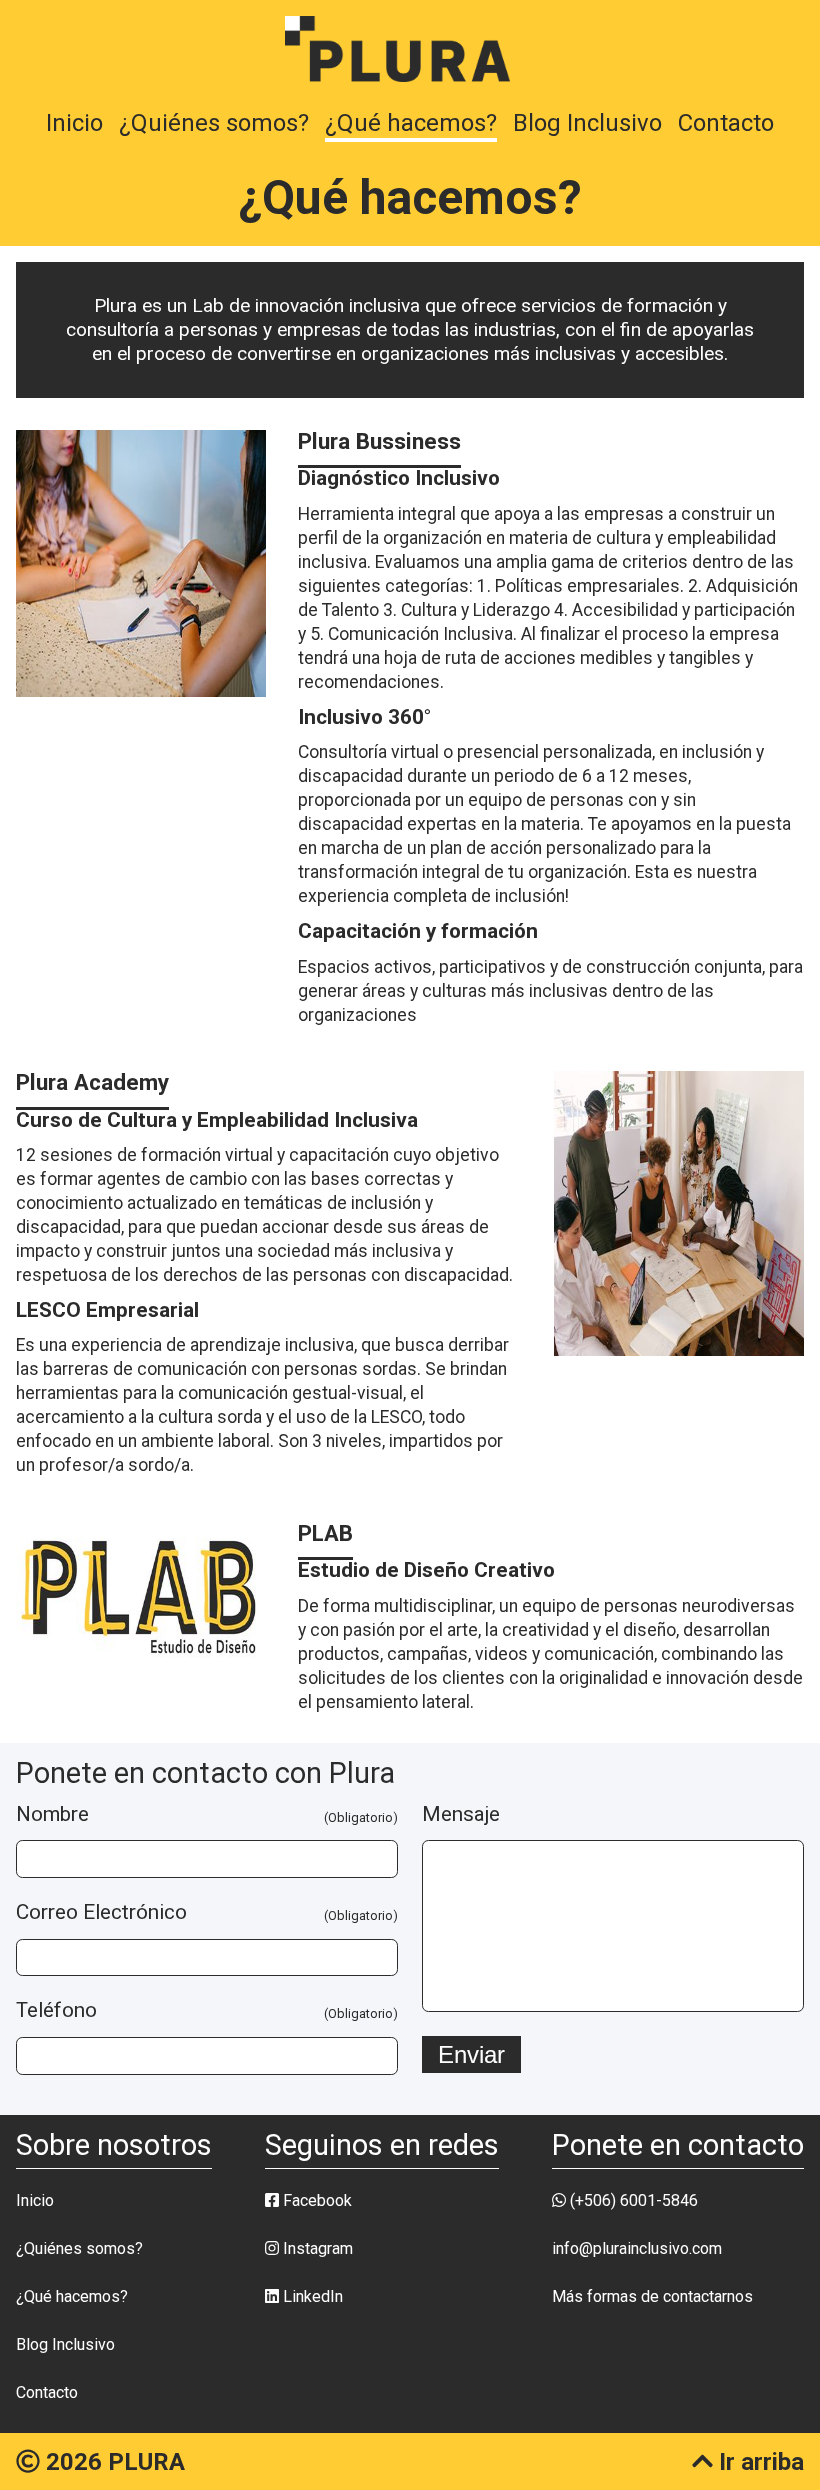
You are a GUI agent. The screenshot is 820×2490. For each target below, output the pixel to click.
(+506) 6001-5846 (632, 2200)
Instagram (316, 2248)
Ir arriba (758, 2462)
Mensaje (461, 1815)
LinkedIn (311, 2296)
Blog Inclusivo (587, 123)
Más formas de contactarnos (652, 2296)
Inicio (74, 123)
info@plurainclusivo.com (637, 2248)
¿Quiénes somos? (214, 123)
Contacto (726, 123)
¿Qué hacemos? (411, 123)
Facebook (315, 2200)
